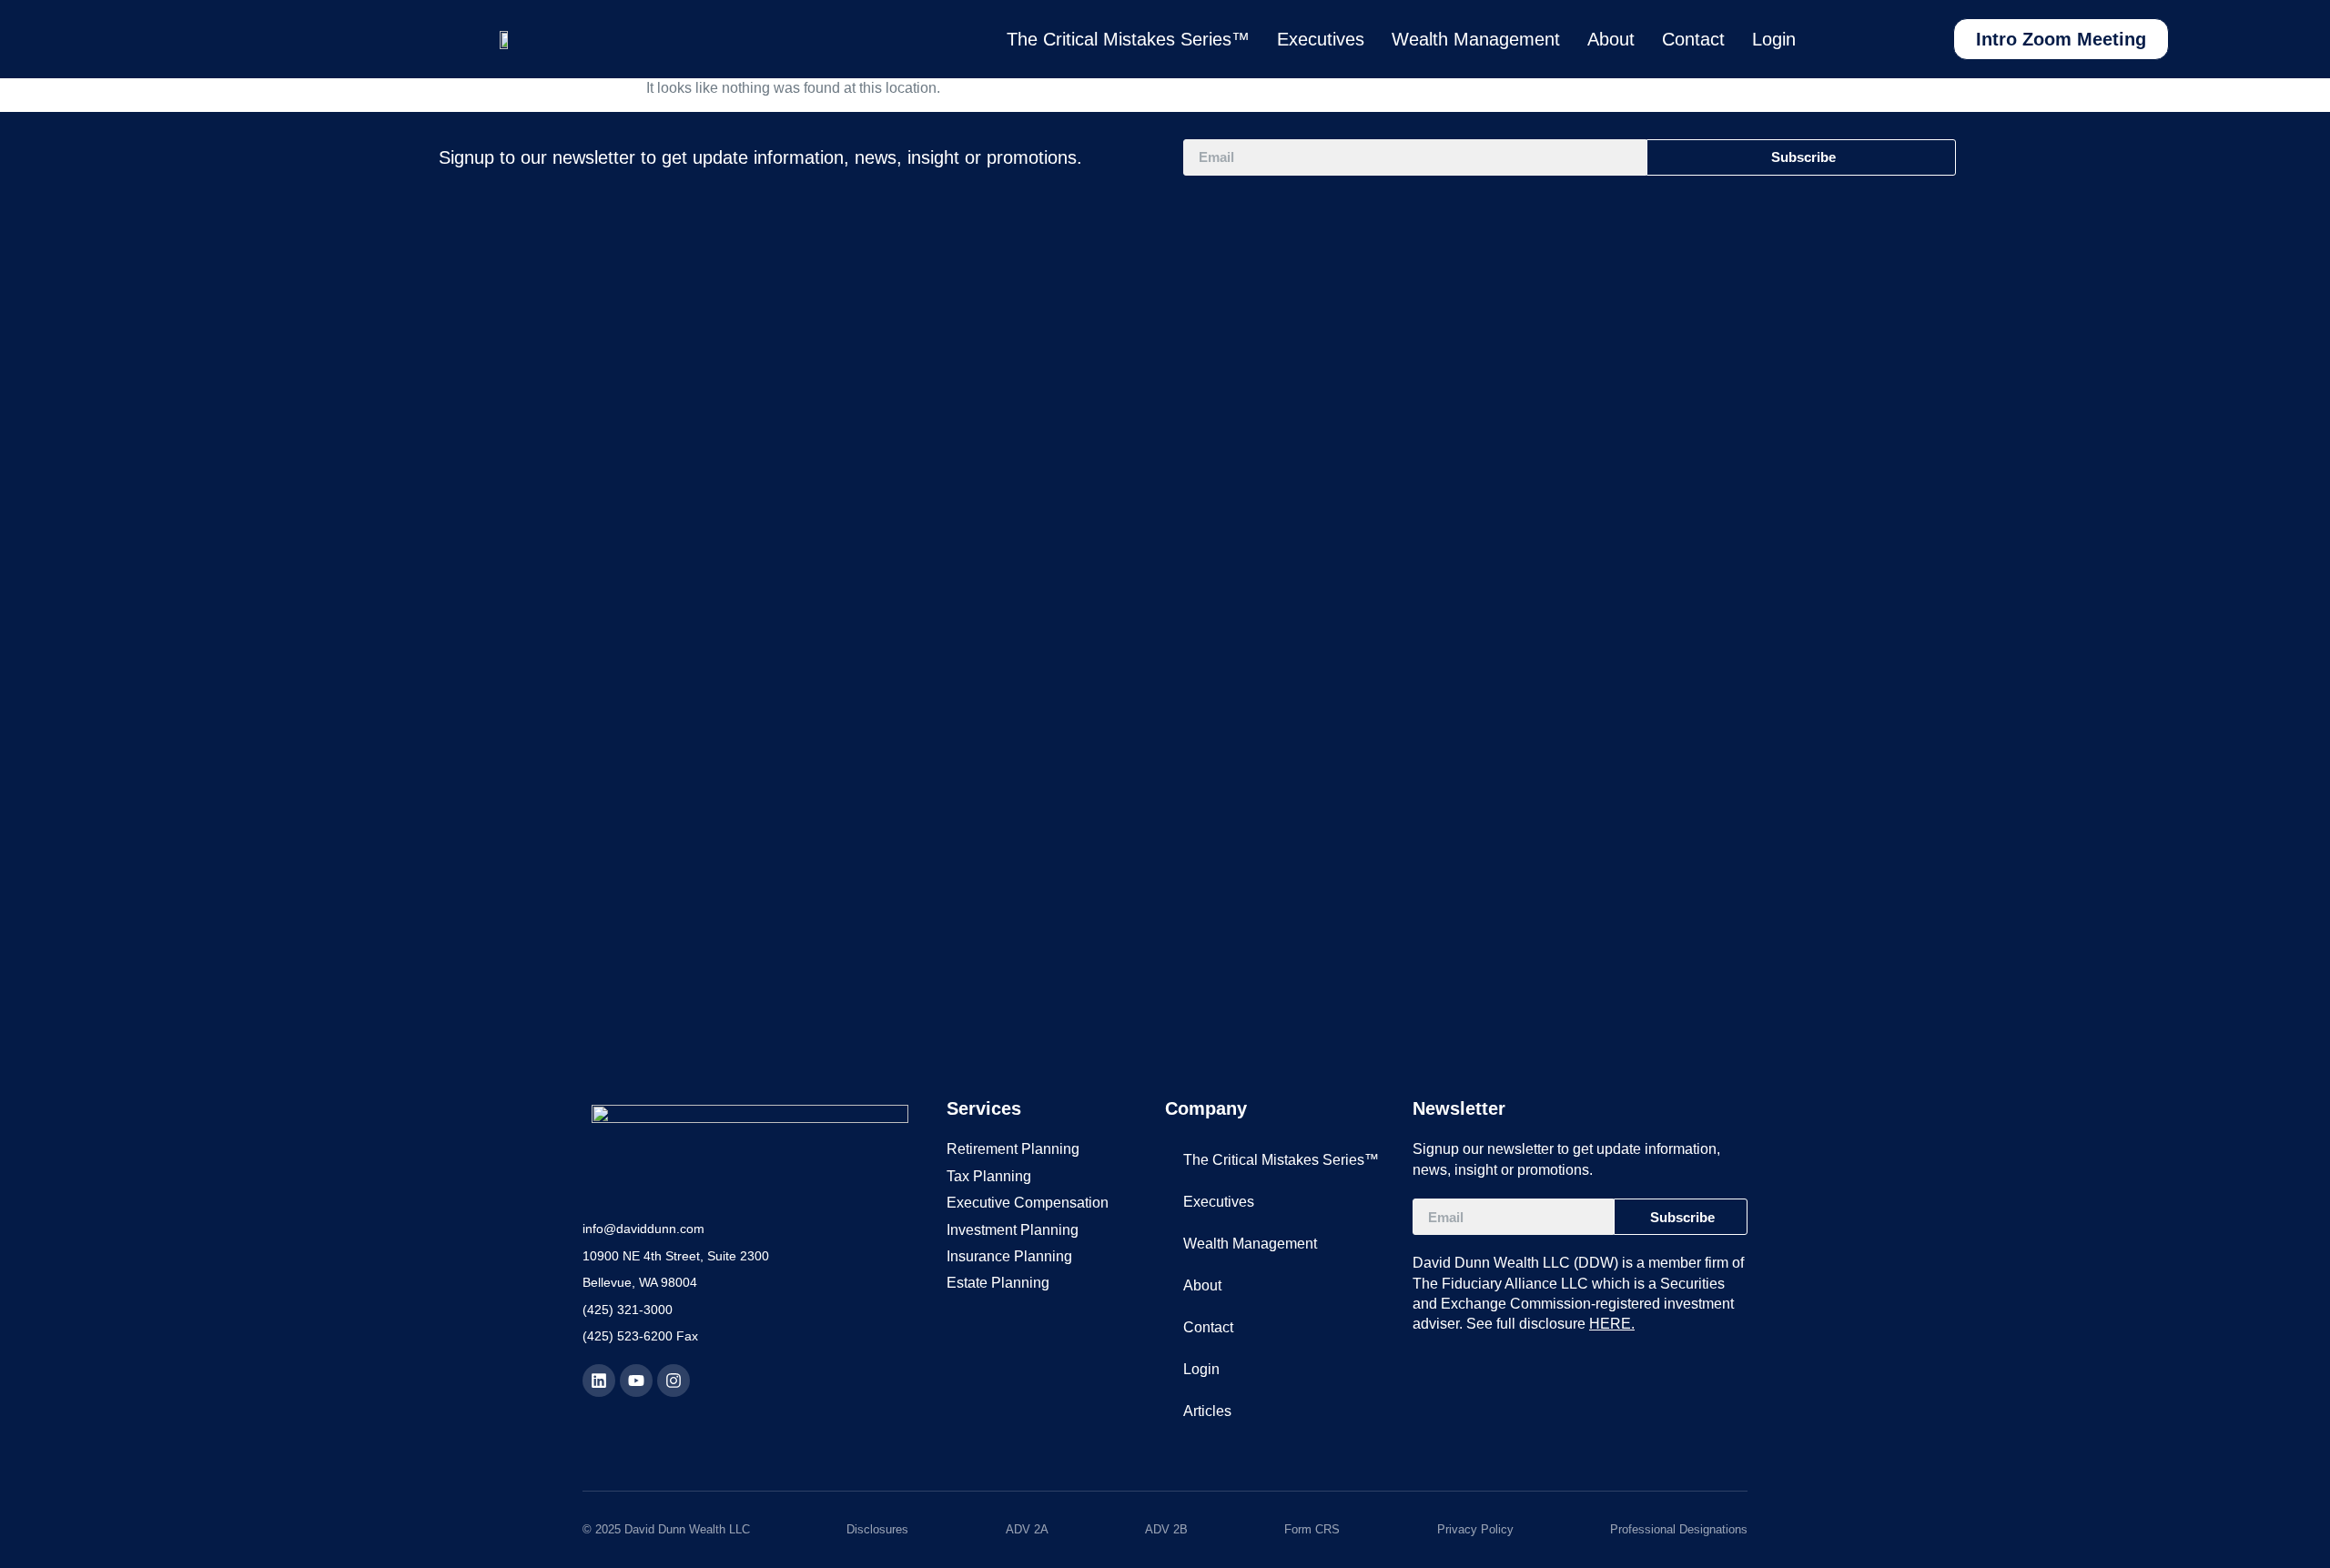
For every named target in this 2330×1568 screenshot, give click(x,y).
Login (1774, 39)
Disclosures (877, 1529)
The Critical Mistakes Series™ (1128, 39)
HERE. (1612, 1324)
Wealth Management (1476, 39)
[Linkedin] (599, 1381)
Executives (1321, 39)
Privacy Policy (1475, 1529)
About (1611, 39)
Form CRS (1312, 1529)
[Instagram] (674, 1381)
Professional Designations (1679, 1529)
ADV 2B (1166, 1529)
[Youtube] (636, 1381)
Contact (1693, 39)
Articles (1207, 1411)
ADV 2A (1027, 1529)
